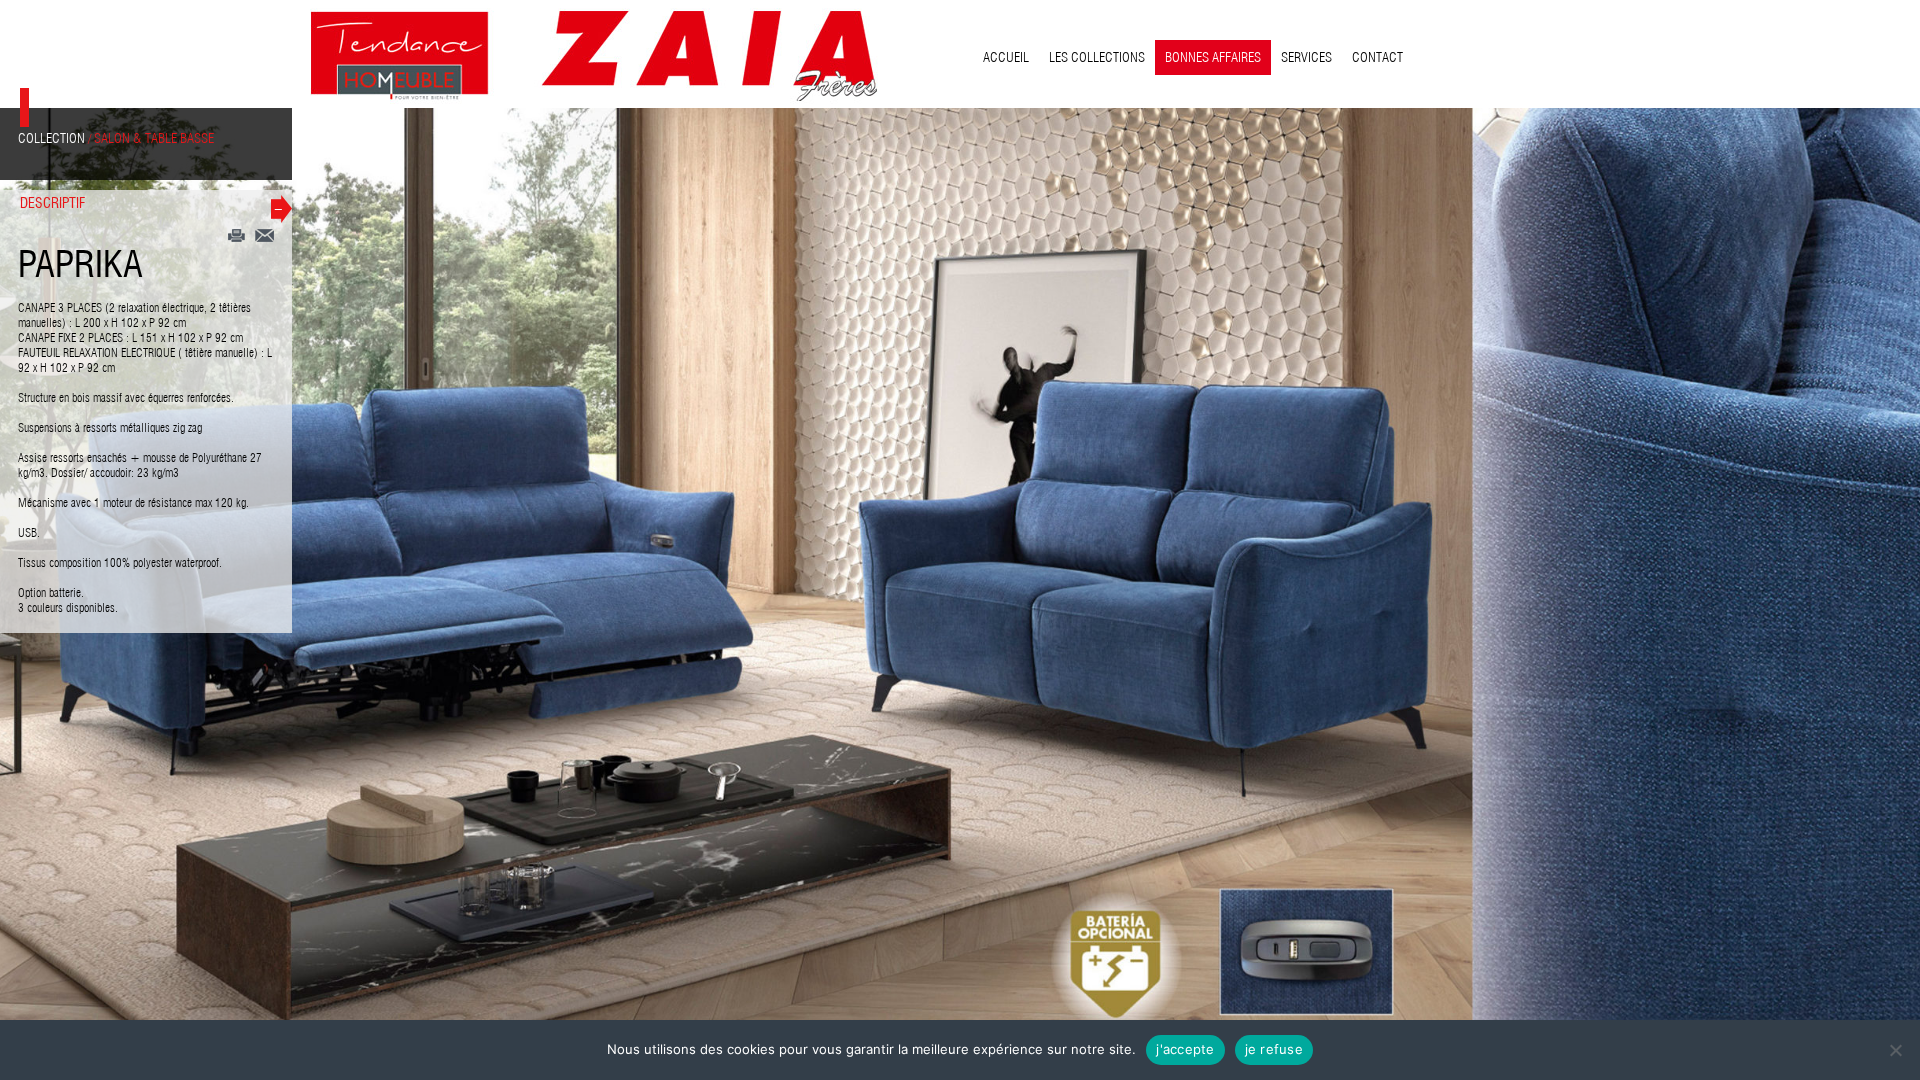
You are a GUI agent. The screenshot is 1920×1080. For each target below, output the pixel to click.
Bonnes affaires (1213, 57)
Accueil (1006, 57)
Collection (51, 138)
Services (1306, 57)
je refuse (1274, 1049)
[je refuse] (1895, 1050)
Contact (1377, 57)
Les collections (1097, 57)
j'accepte (1185, 1049)
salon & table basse (154, 138)
